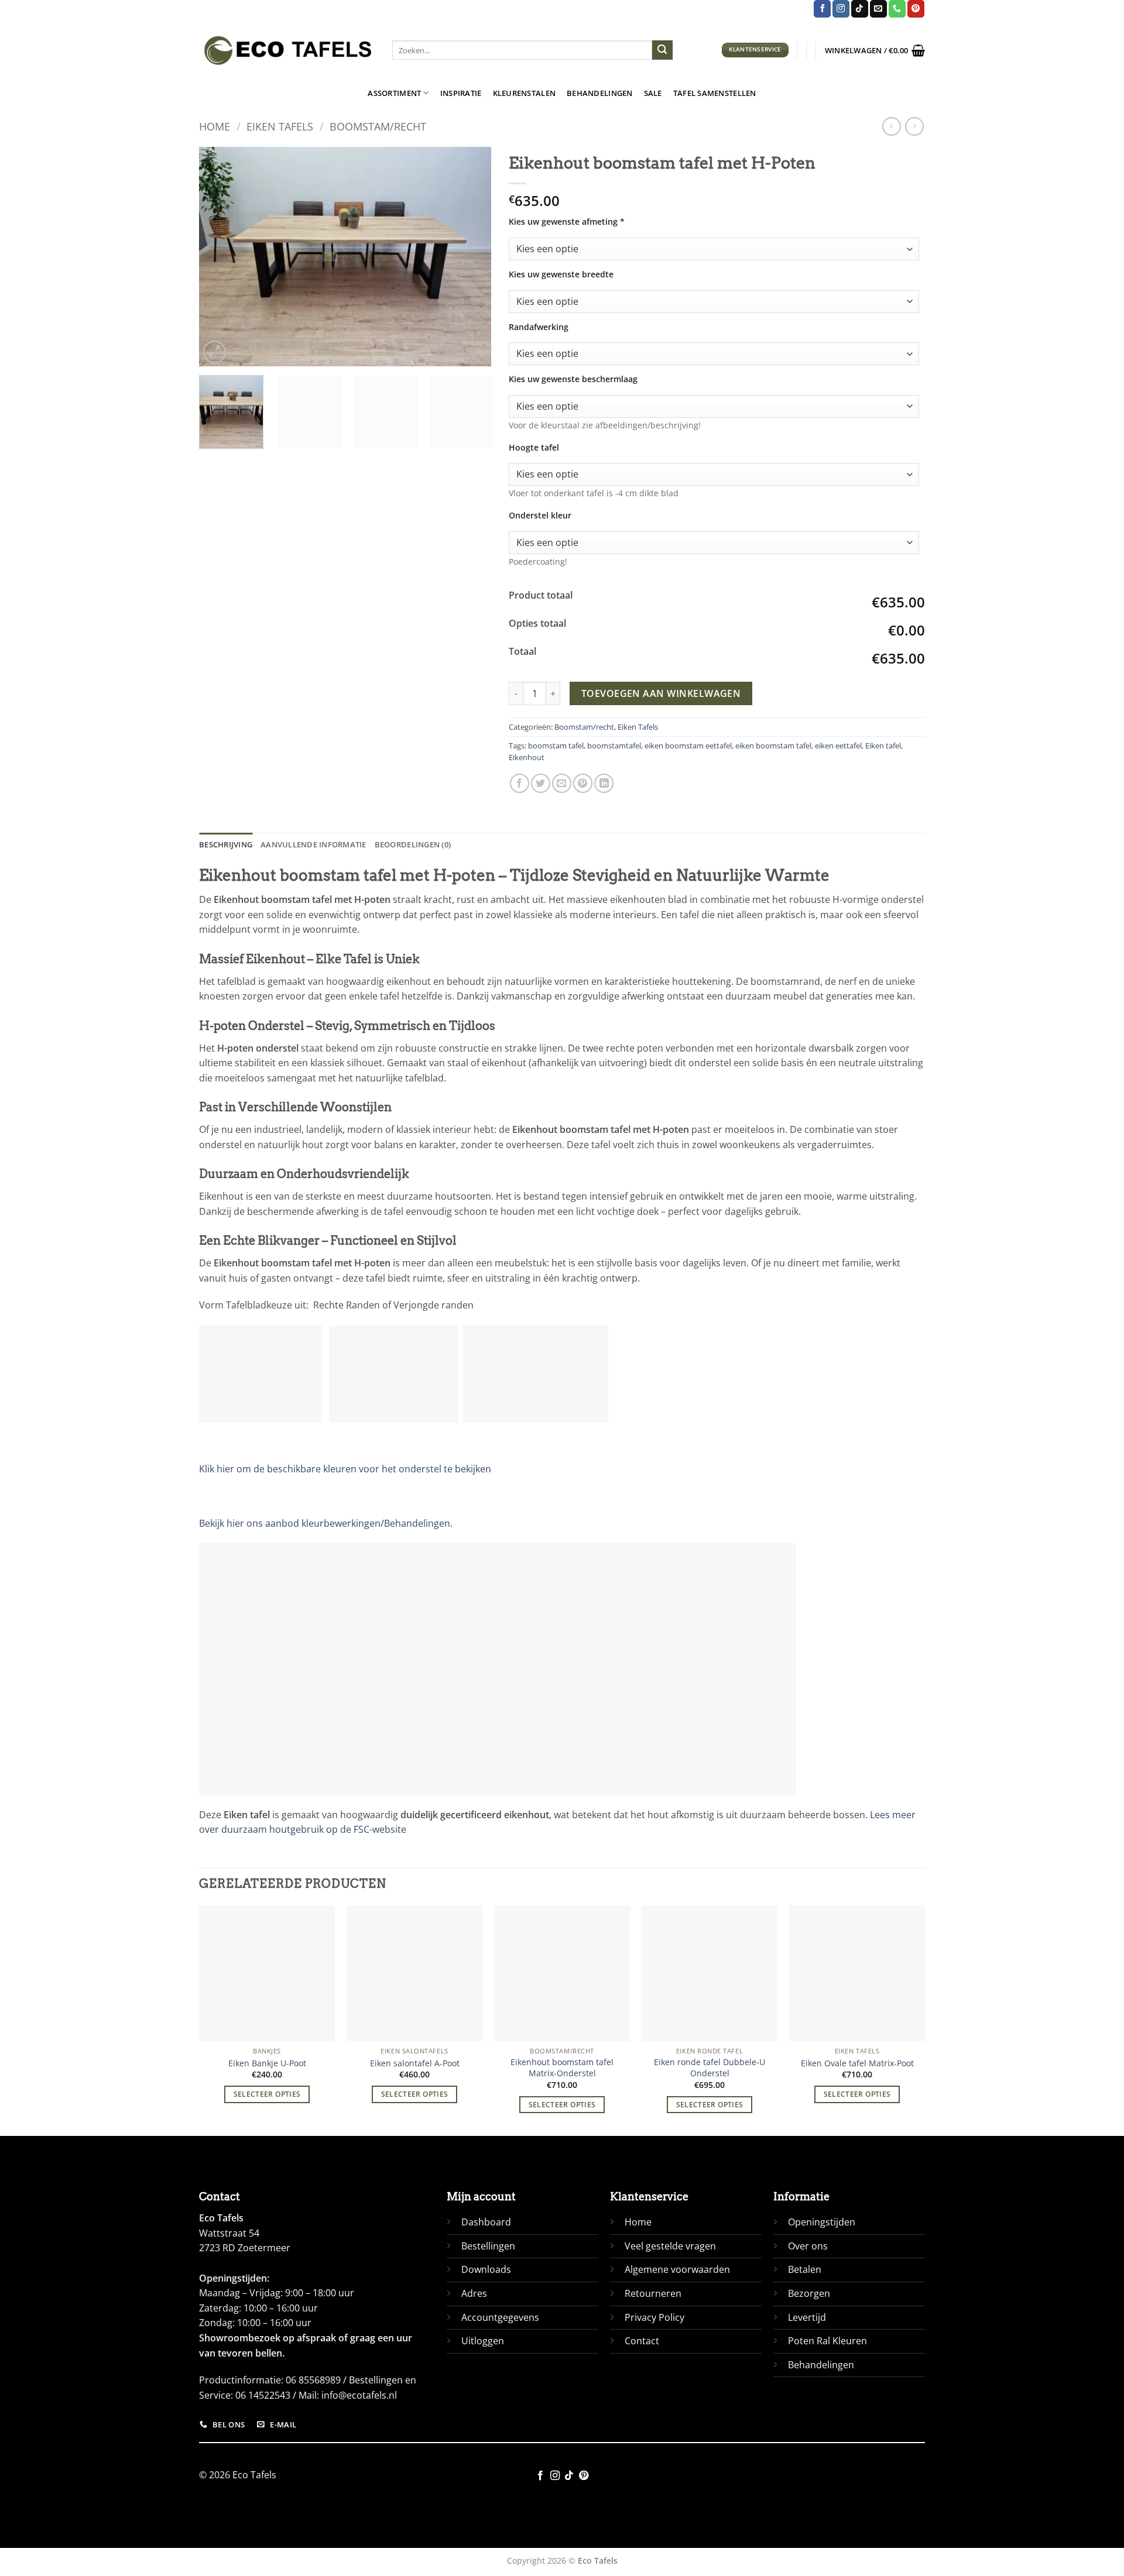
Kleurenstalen (524, 93)
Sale (653, 93)
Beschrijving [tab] (226, 844)
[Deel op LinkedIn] (604, 783)
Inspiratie (461, 93)
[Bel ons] (897, 9)
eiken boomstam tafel (773, 746)
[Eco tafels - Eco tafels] (287, 50)
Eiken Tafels (280, 126)
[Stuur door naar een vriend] (562, 783)
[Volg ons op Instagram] (841, 9)
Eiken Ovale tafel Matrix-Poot (857, 2063)
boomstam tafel (556, 746)
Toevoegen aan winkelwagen (661, 693)
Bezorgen (809, 2293)
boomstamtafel (614, 746)
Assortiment (394, 93)
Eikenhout (527, 757)
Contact (642, 2341)
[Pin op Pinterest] (583, 783)
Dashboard (486, 2222)
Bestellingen (488, 2246)
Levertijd (807, 2317)
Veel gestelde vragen (670, 2246)
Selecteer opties (267, 2094)
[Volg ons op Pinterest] (916, 9)
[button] (875, 50)
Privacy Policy (654, 2317)
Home (215, 126)
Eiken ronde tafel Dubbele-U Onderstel (710, 2068)
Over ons (808, 2246)
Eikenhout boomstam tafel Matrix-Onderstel (562, 2068)
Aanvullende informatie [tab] (313, 844)
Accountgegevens (500, 2317)
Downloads (486, 2269)
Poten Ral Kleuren (827, 2341)
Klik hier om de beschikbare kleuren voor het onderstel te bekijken (345, 1469)
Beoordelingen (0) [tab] (413, 844)
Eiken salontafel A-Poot (415, 2063)
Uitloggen (483, 2341)
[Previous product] (914, 126)
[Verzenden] (662, 50)
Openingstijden (822, 2222)
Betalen (805, 2269)
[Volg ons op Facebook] (822, 9)
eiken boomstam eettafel (688, 746)
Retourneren (653, 2293)
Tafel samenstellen (715, 93)
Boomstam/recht (378, 126)
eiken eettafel (838, 746)
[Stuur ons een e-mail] (878, 9)
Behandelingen (599, 93)
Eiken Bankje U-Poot (267, 2063)
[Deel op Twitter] (541, 783)
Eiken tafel (883, 746)
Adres (474, 2293)
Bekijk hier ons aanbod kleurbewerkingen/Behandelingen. (326, 1523)
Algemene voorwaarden (677, 2269)
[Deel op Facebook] (520, 783)
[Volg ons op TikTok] (860, 9)
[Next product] (891, 126)
